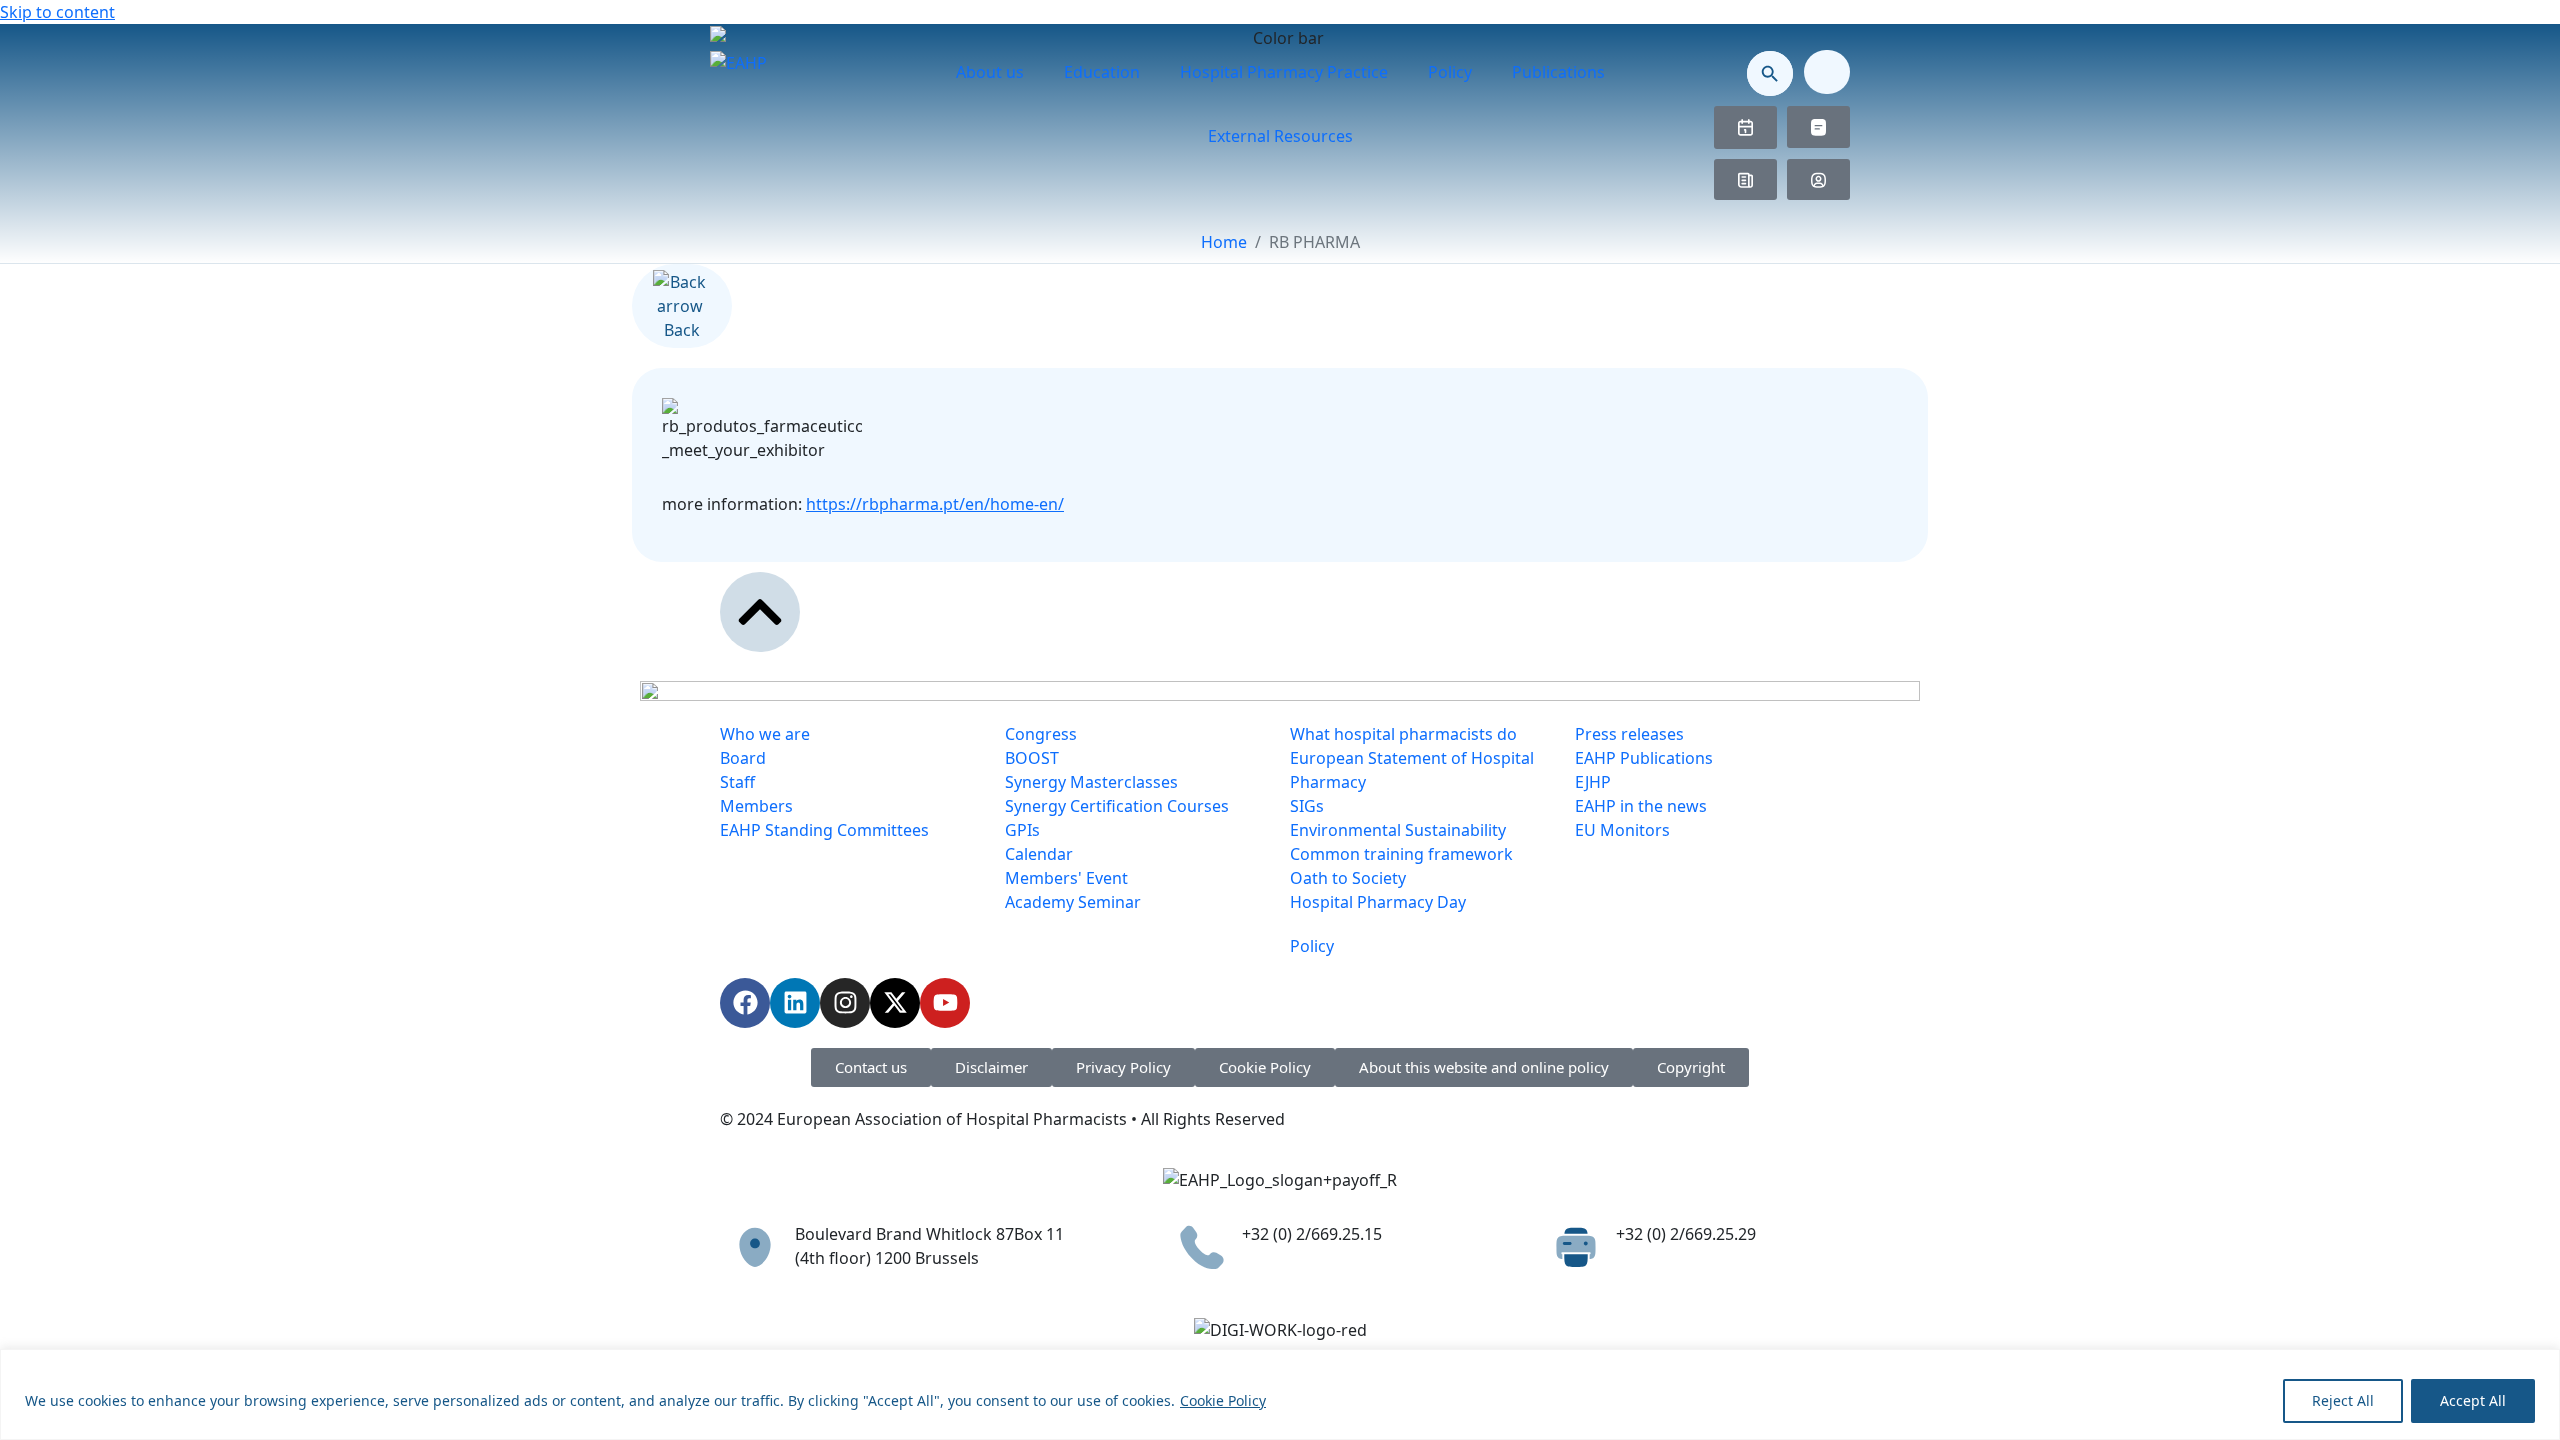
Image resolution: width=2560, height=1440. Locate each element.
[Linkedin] (795, 1003)
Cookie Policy (1223, 1400)
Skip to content (57, 12)
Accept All (2473, 1400)
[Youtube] (945, 1003)
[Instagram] (845, 1003)
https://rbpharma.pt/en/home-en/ (935, 504)
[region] (1280, 1394)
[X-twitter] (895, 1003)
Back (682, 330)
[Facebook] (745, 1003)
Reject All (2343, 1400)
